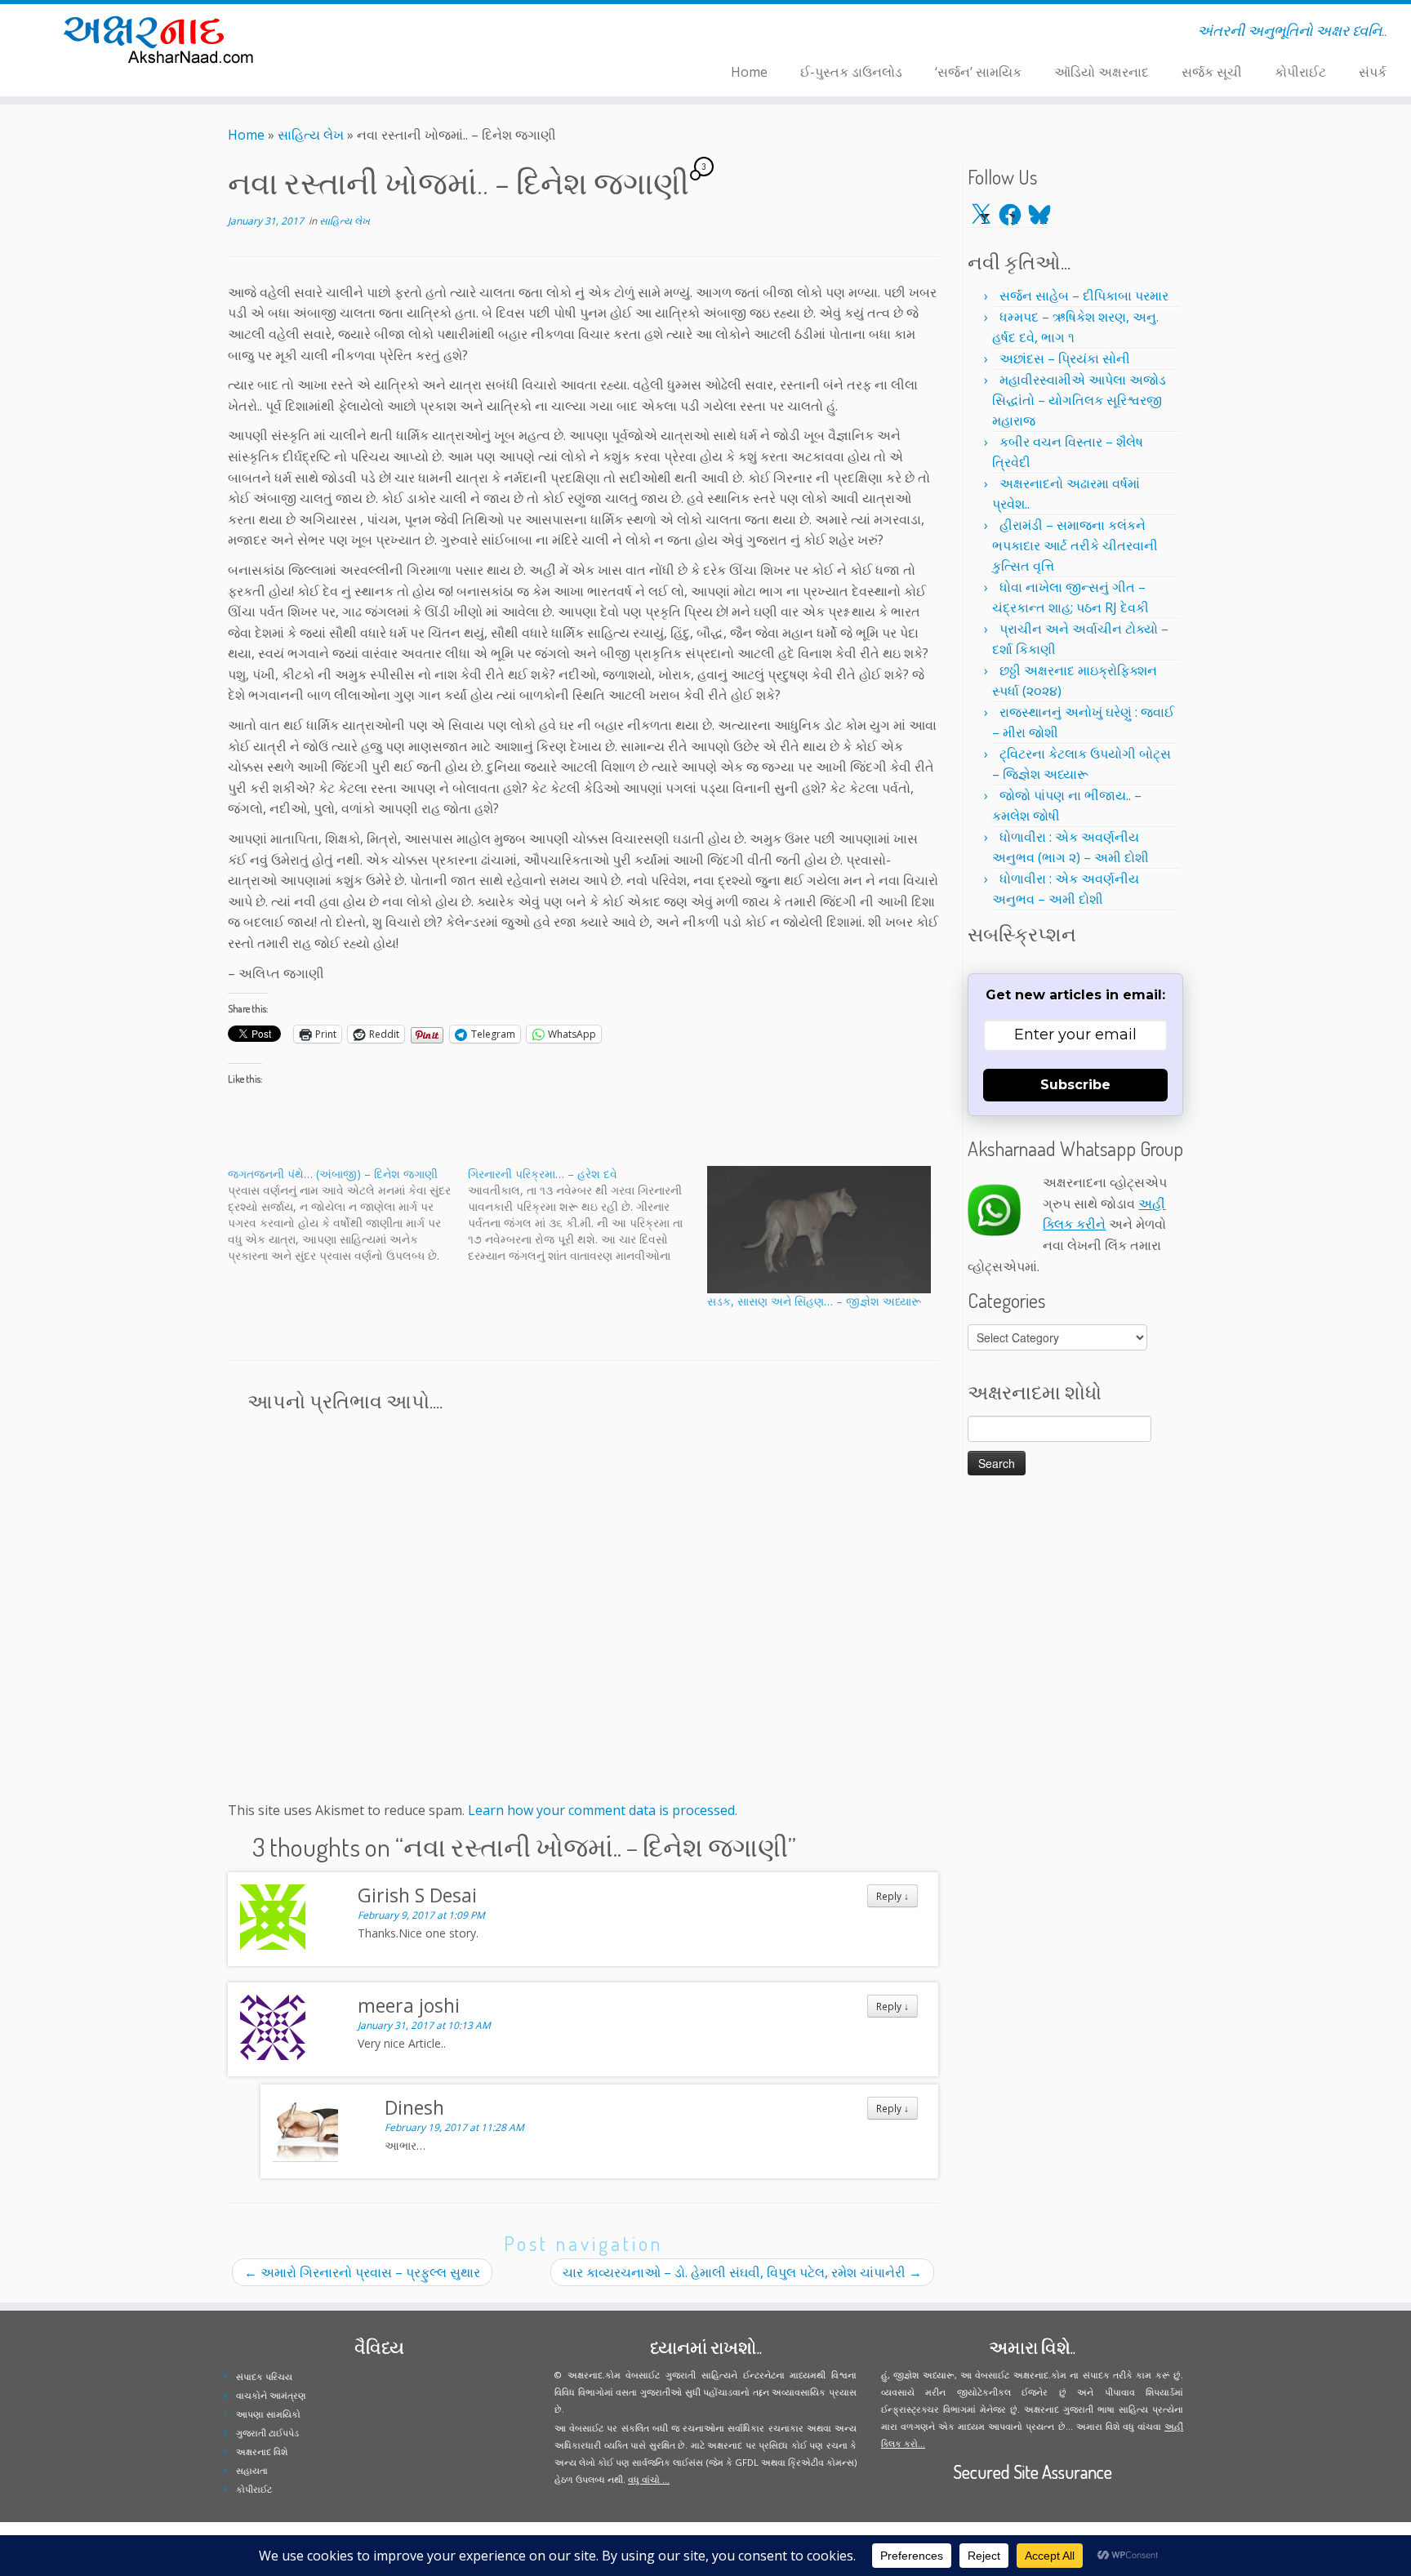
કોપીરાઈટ (1300, 72)
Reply (892, 1896)
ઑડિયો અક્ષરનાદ (1102, 72)
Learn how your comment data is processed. (603, 1810)
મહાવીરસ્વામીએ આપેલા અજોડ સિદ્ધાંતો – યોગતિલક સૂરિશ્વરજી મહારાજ (1079, 400)
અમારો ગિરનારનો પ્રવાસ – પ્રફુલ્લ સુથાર (362, 2272)
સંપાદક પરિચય (264, 2376)
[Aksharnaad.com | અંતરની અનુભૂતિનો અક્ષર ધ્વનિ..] (163, 39)
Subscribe (1075, 1085)
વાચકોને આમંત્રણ (271, 2395)
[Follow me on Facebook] (394, 33)
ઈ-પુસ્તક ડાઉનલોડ (851, 72)
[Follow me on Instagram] (405, 33)
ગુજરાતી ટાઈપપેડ (267, 2433)
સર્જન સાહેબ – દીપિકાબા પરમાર (1084, 296)
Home (749, 72)
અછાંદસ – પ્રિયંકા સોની (1065, 358)
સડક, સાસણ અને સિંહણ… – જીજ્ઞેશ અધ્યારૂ (814, 1301)
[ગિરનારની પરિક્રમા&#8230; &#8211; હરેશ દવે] (588, 1215)
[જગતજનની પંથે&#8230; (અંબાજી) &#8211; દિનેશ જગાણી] (348, 1215)
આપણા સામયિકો (268, 2414)
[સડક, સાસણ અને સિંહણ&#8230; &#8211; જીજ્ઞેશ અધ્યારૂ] (819, 1230)
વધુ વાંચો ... (649, 2479)
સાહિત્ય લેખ (311, 135)
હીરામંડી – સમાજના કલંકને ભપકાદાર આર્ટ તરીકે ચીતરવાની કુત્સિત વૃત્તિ (1075, 545)
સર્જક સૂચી (1212, 72)
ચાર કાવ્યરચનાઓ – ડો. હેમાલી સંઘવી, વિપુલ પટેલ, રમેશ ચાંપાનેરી (742, 2272)
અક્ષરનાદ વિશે (262, 2451)
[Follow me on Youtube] (415, 33)
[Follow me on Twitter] (383, 33)
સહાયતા (252, 2470)
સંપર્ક (1373, 72)
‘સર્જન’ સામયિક (978, 72)
